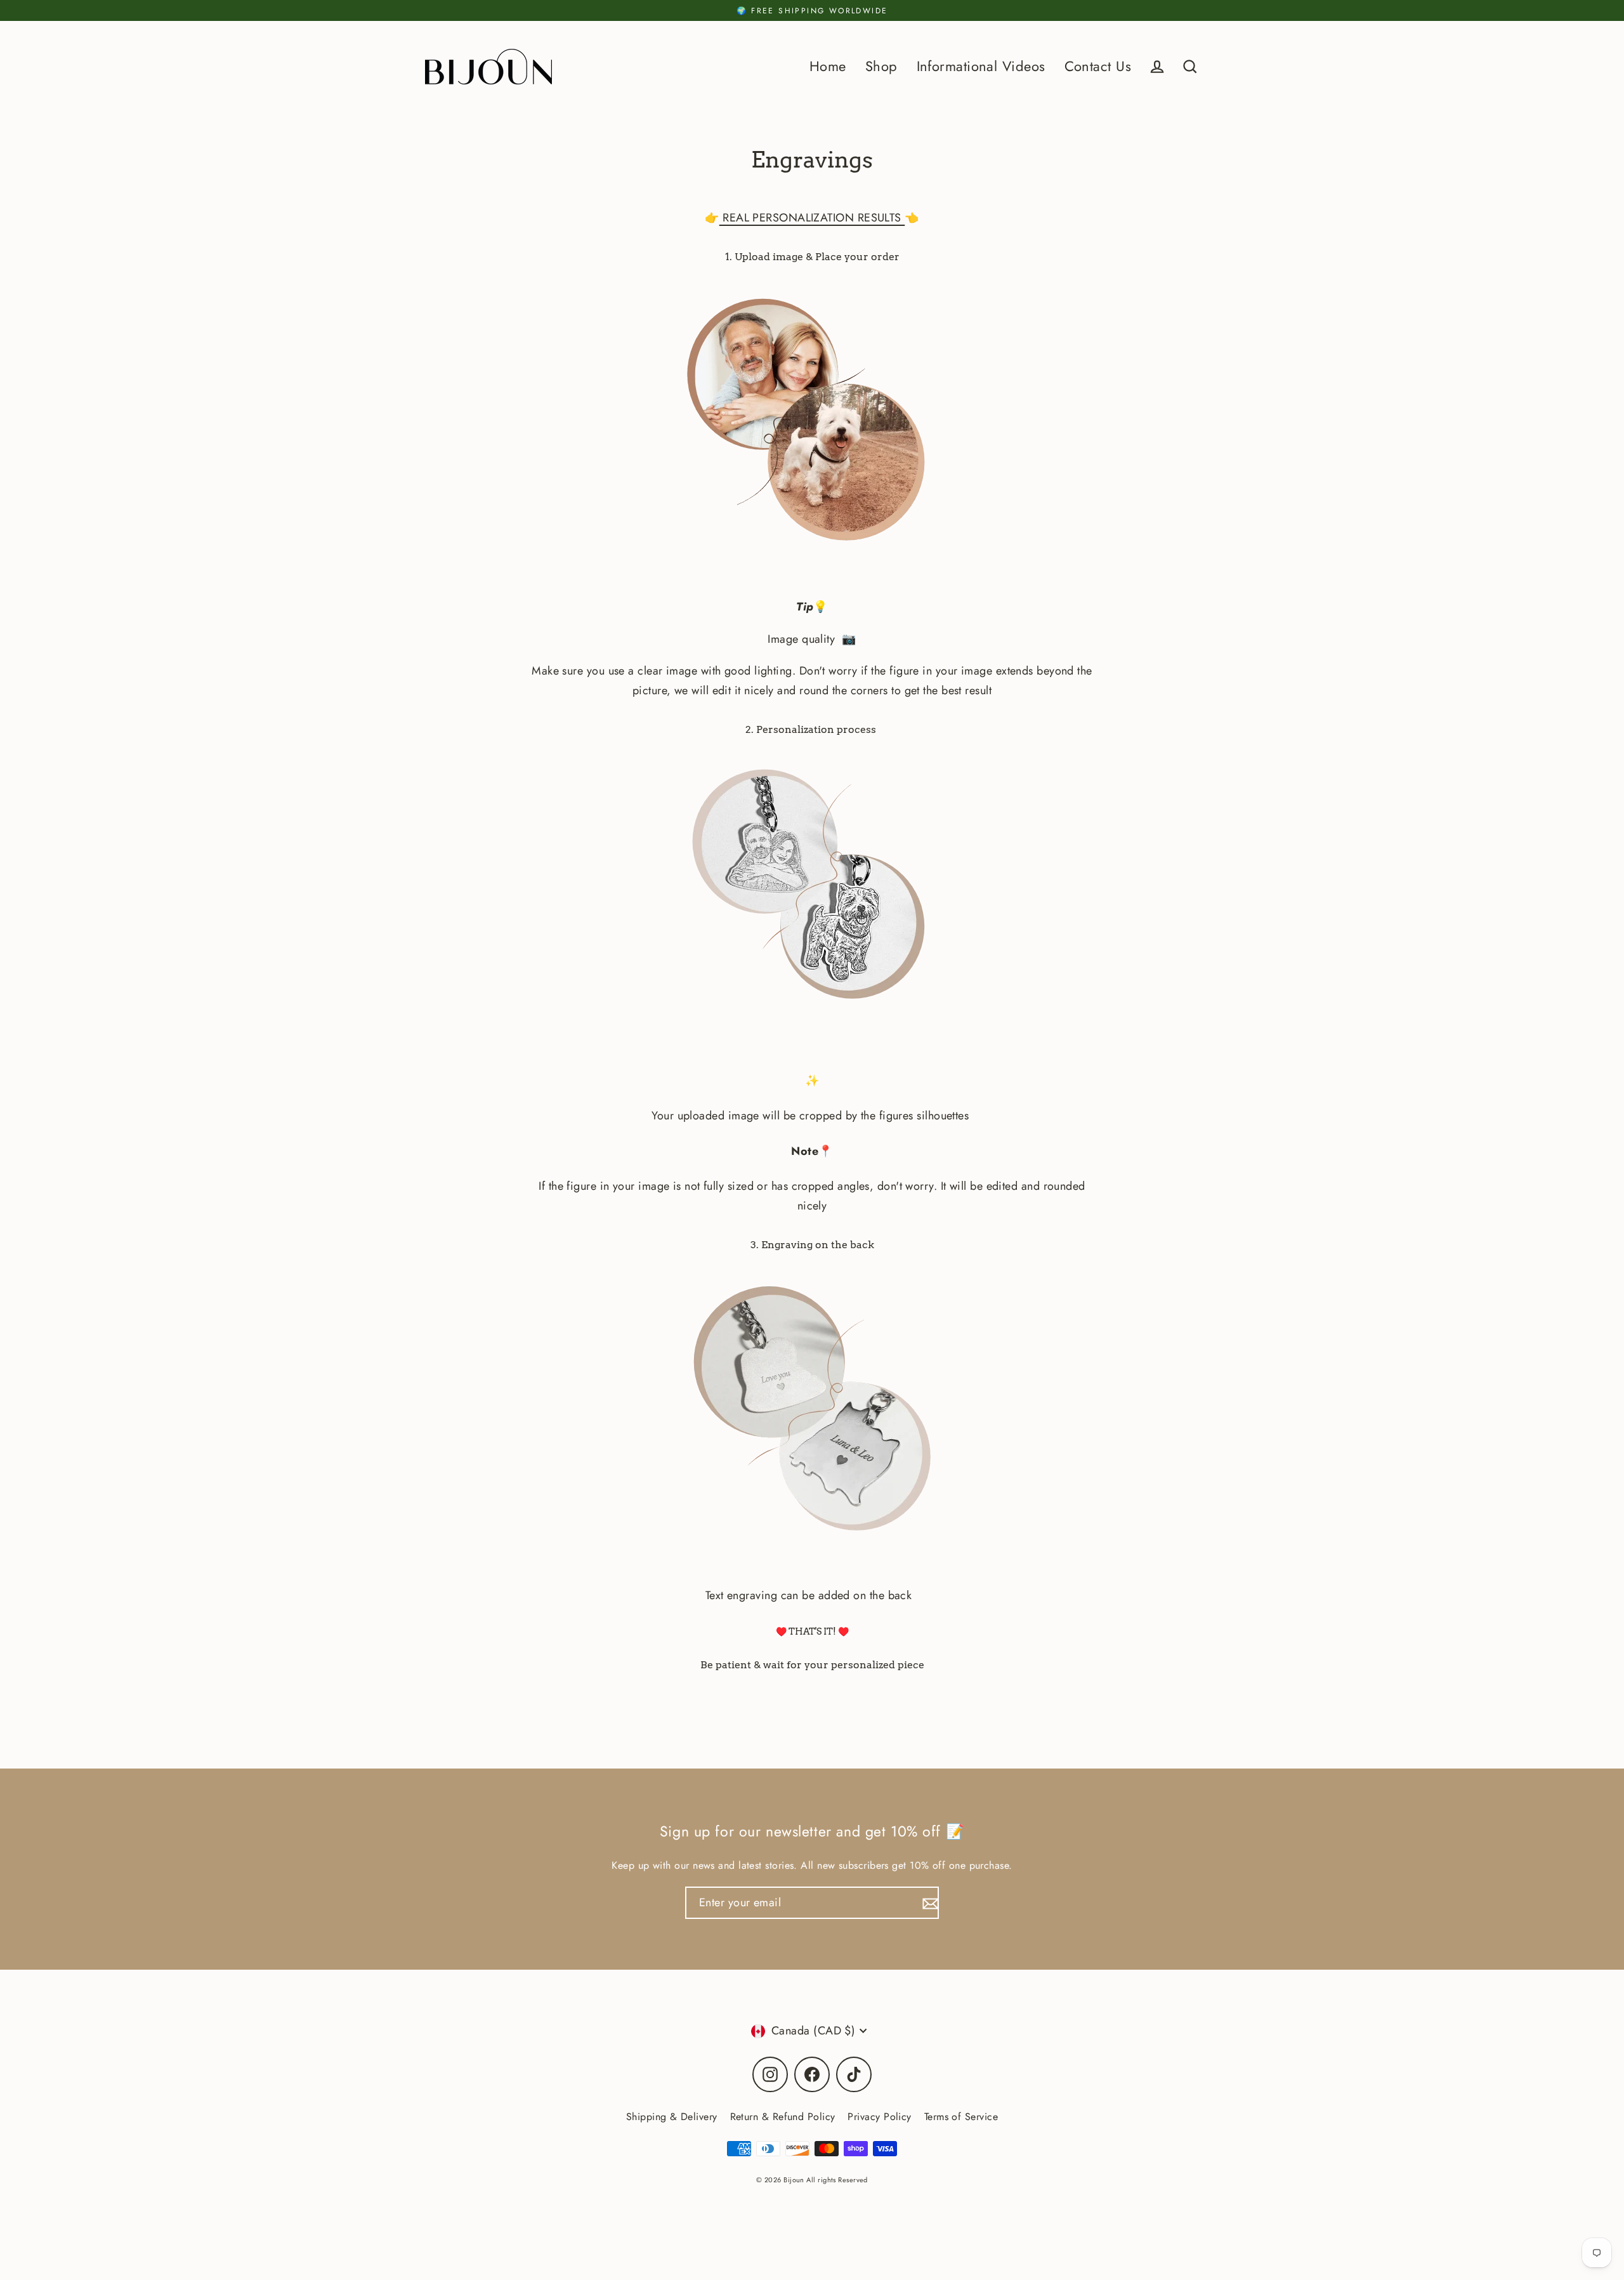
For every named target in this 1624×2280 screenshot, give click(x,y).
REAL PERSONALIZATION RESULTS (812, 218)
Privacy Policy (879, 2117)
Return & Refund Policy (783, 2117)
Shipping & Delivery (672, 2117)
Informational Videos (981, 66)
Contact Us (1098, 66)
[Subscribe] (929, 1903)
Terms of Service (961, 2117)
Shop (881, 66)
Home (828, 66)
